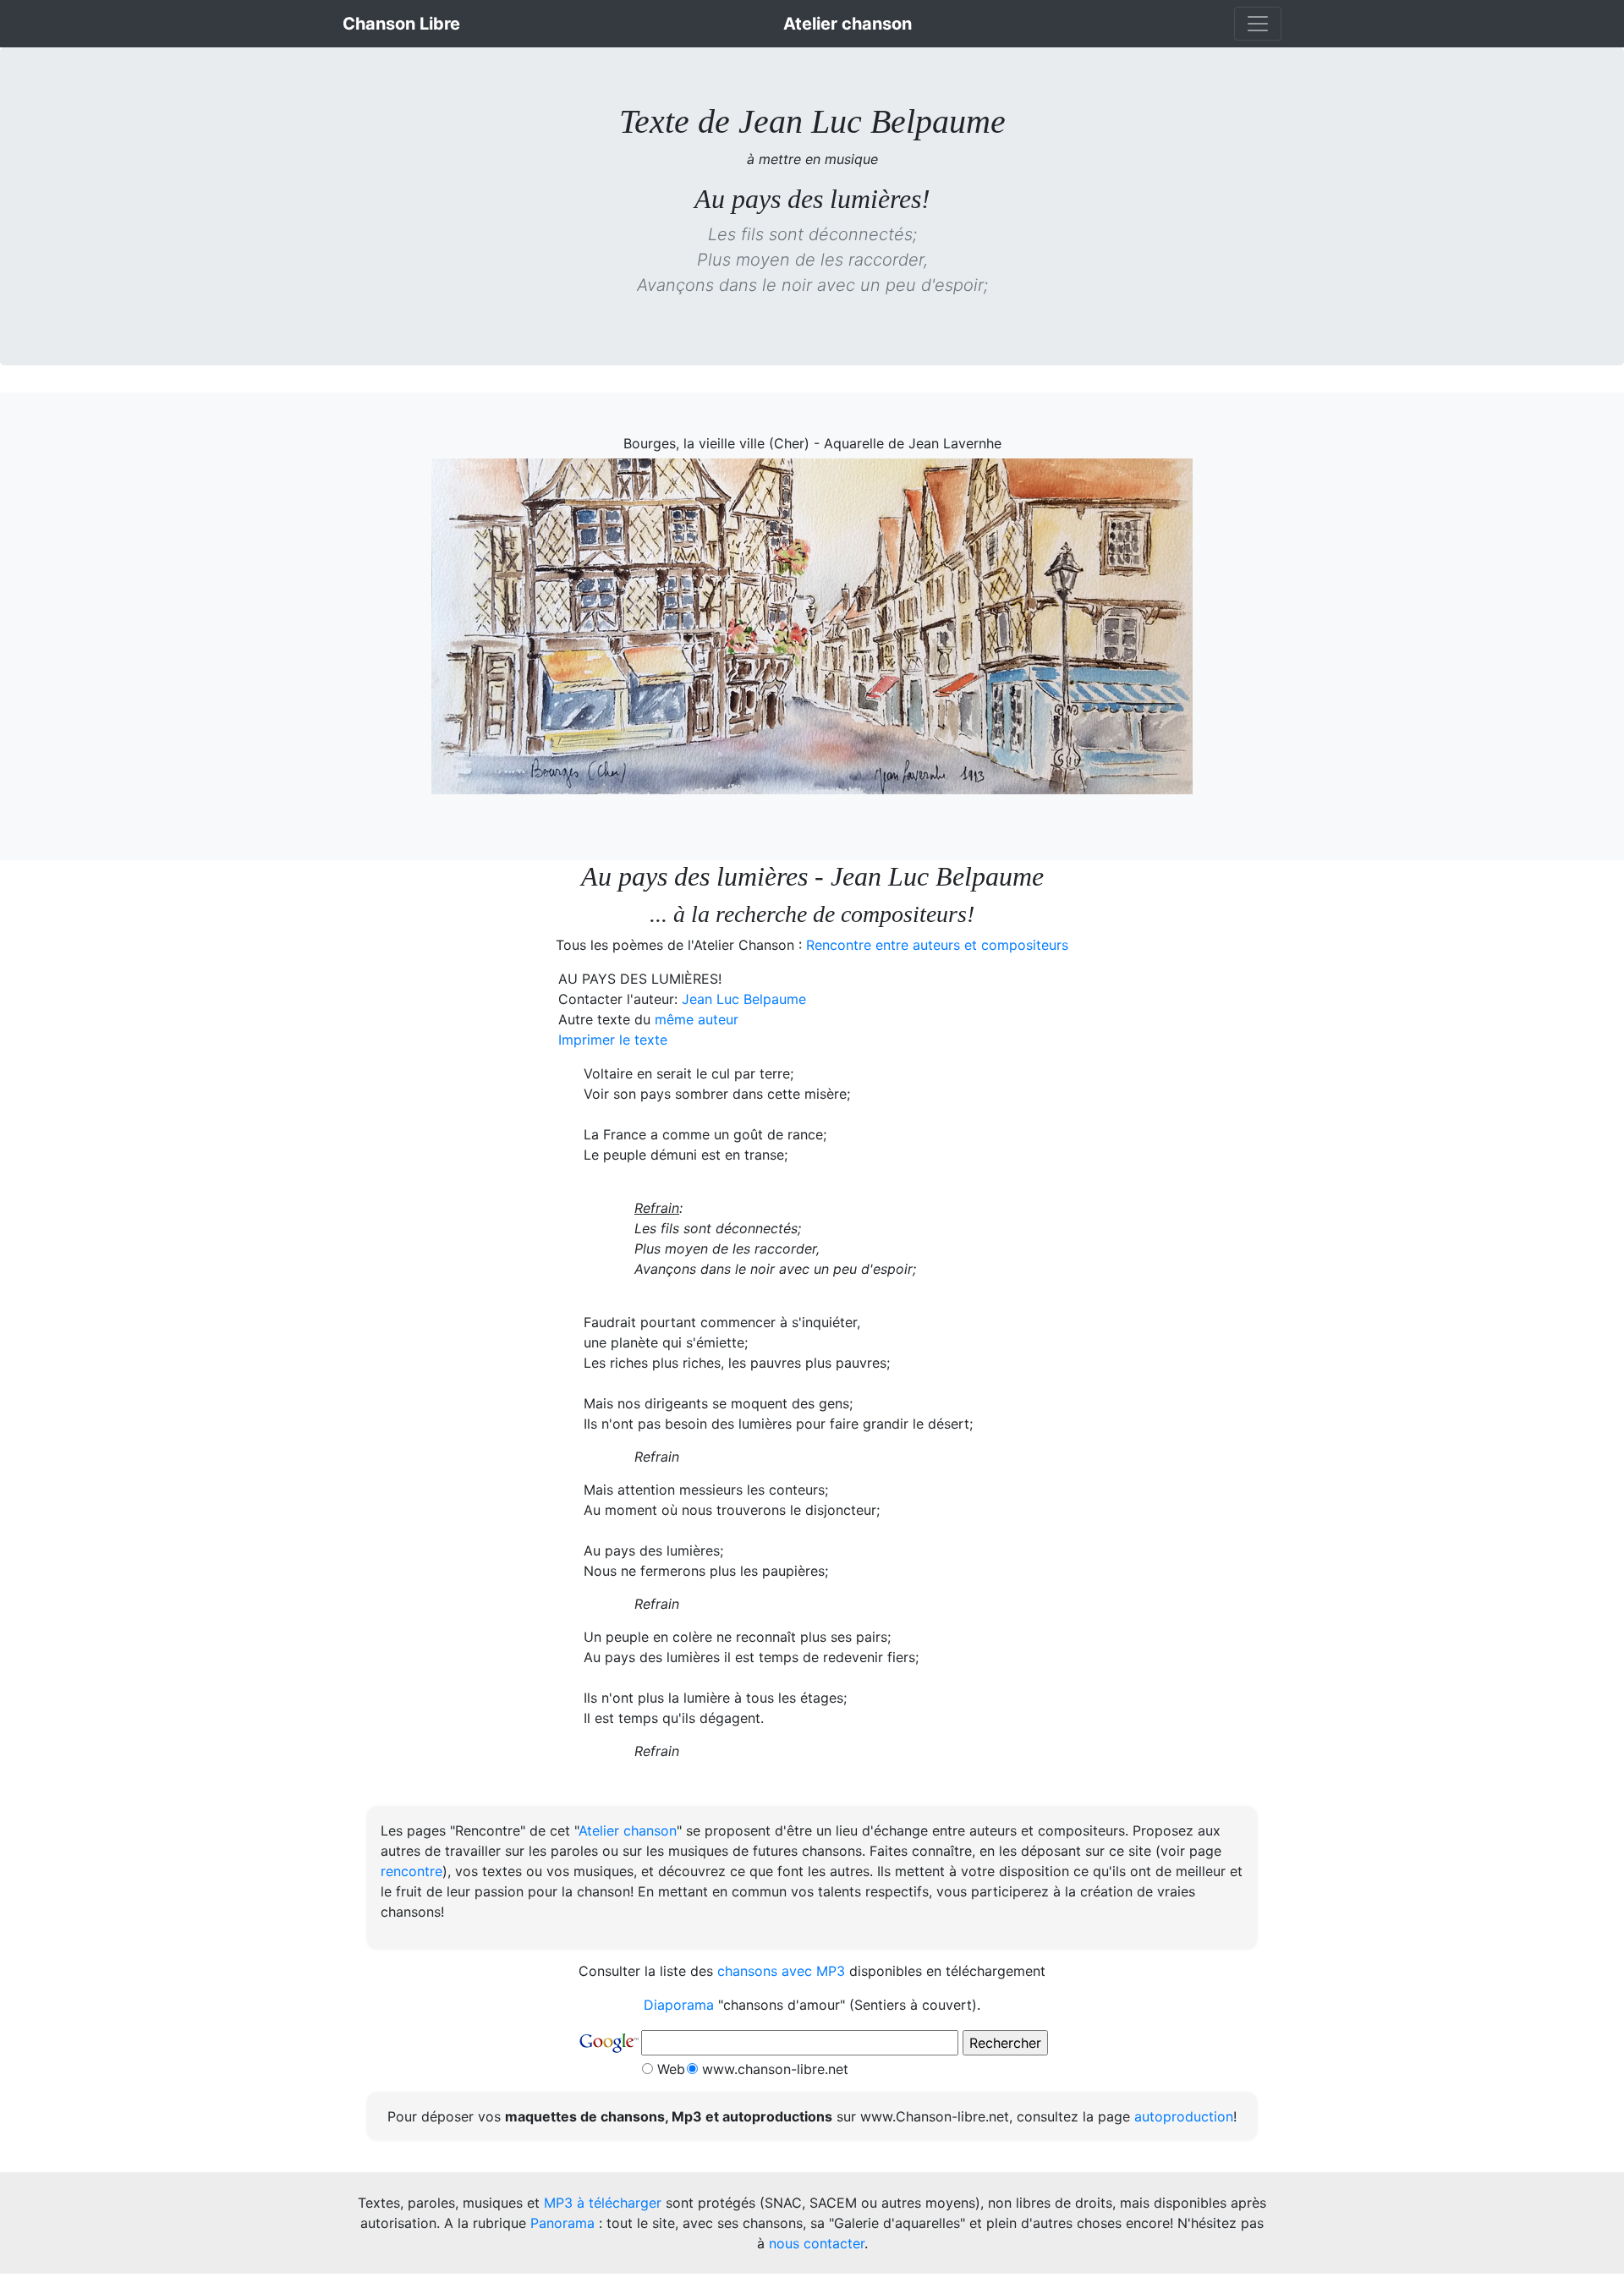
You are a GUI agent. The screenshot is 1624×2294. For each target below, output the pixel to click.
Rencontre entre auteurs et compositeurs (937, 945)
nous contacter (817, 2243)
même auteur (697, 1019)
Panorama (562, 2223)
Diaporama (679, 2005)
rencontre (411, 1871)
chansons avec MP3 (781, 1971)
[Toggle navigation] (1258, 24)
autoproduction (1184, 2116)
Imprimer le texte (613, 1040)
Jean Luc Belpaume (744, 999)
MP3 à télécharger (603, 2203)
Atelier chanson (628, 1830)
